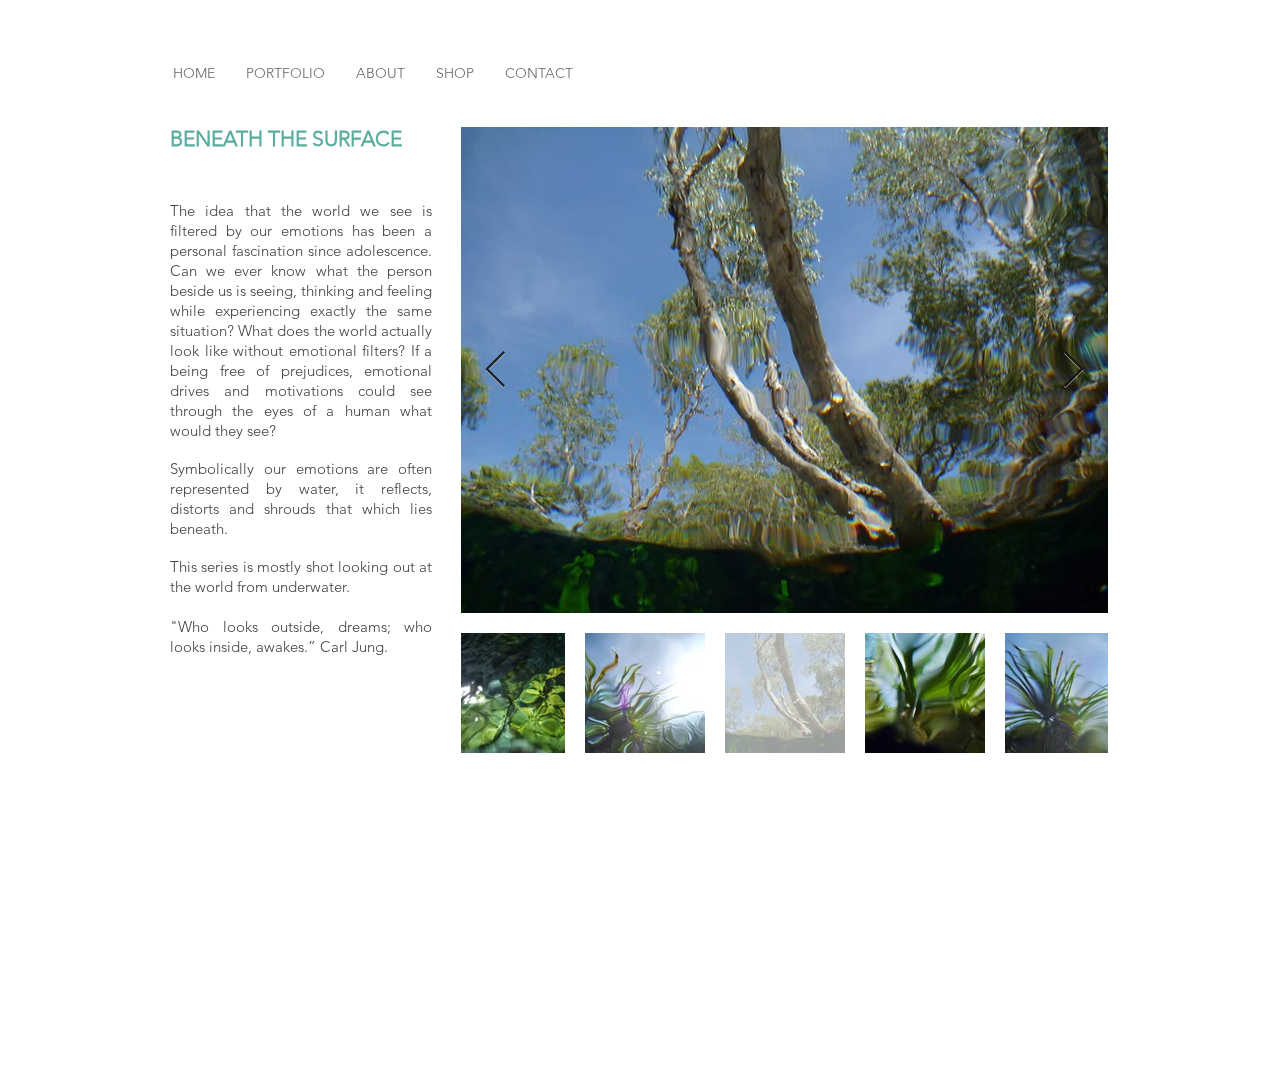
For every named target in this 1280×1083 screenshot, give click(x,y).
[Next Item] (1073, 370)
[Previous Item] (495, 370)
